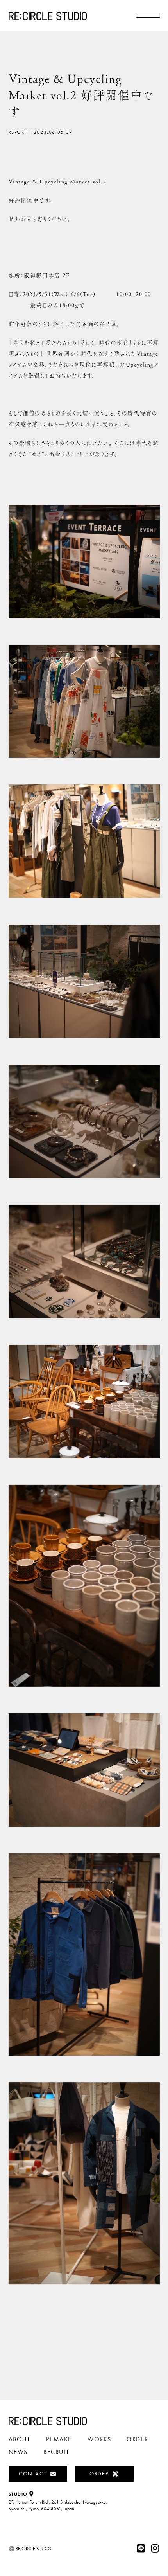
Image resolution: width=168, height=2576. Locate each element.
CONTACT (33, 2473)
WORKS (99, 2439)
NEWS (18, 2452)
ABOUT (20, 2439)
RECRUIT (56, 2452)
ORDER (137, 2439)
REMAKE (59, 2439)
